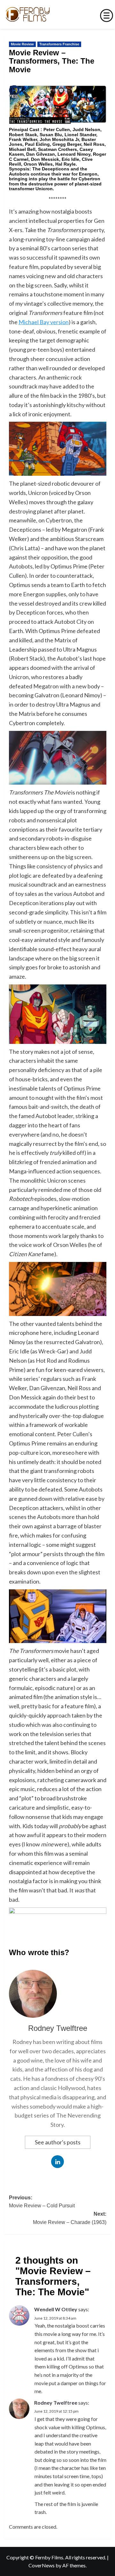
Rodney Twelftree (58, 2028)
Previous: (42, 2202)
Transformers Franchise (59, 44)
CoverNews (42, 2565)
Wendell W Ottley (56, 2309)
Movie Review (22, 44)
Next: (70, 2218)
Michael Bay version (44, 322)
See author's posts (58, 2142)
